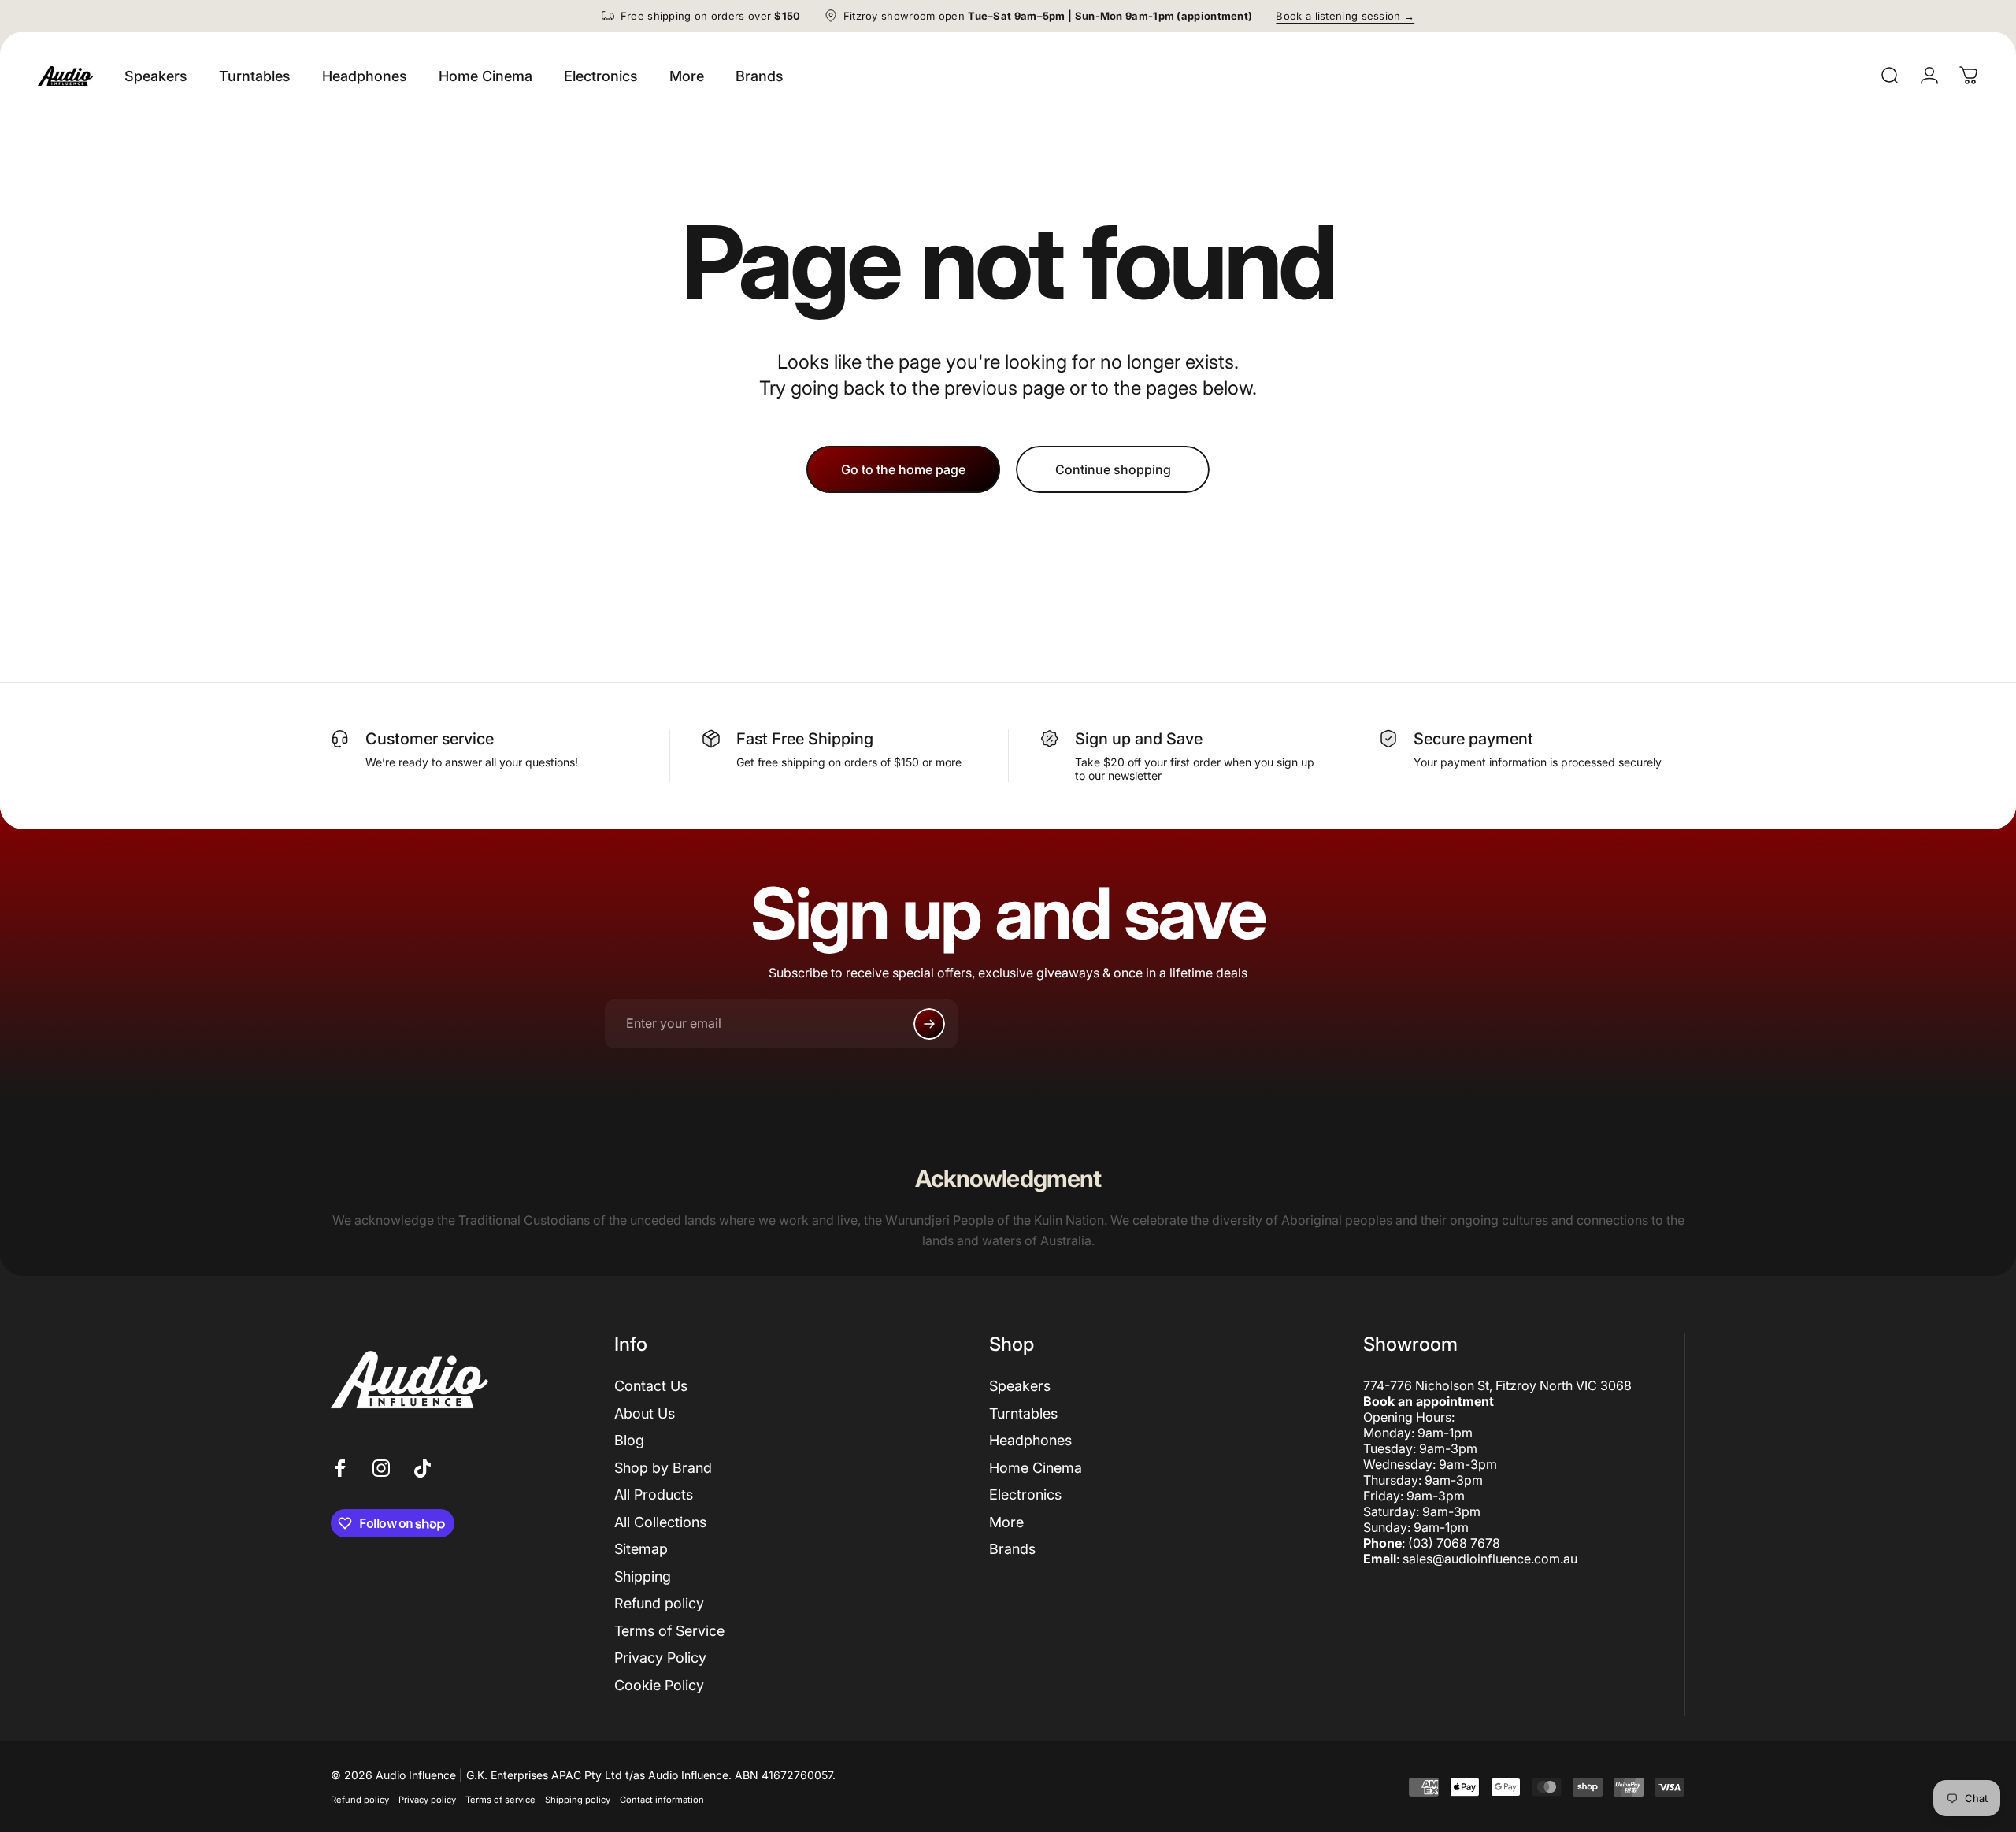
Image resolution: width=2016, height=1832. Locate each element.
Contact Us (651, 1386)
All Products (654, 1495)
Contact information (662, 1800)
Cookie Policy (659, 1685)
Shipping (643, 1576)
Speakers (1020, 1386)
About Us (645, 1413)
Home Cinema (1036, 1468)
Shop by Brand (663, 1468)
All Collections (660, 1522)
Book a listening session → (1345, 16)
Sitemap (641, 1549)
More (1006, 1522)
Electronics (1025, 1495)
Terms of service (500, 1800)
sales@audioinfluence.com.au (1490, 1559)
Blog (629, 1440)
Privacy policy (427, 1800)
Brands (1012, 1549)
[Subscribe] (929, 1024)
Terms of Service (669, 1631)
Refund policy (659, 1603)
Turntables (1023, 1413)
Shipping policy (578, 1800)
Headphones (1030, 1440)
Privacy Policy (660, 1658)
